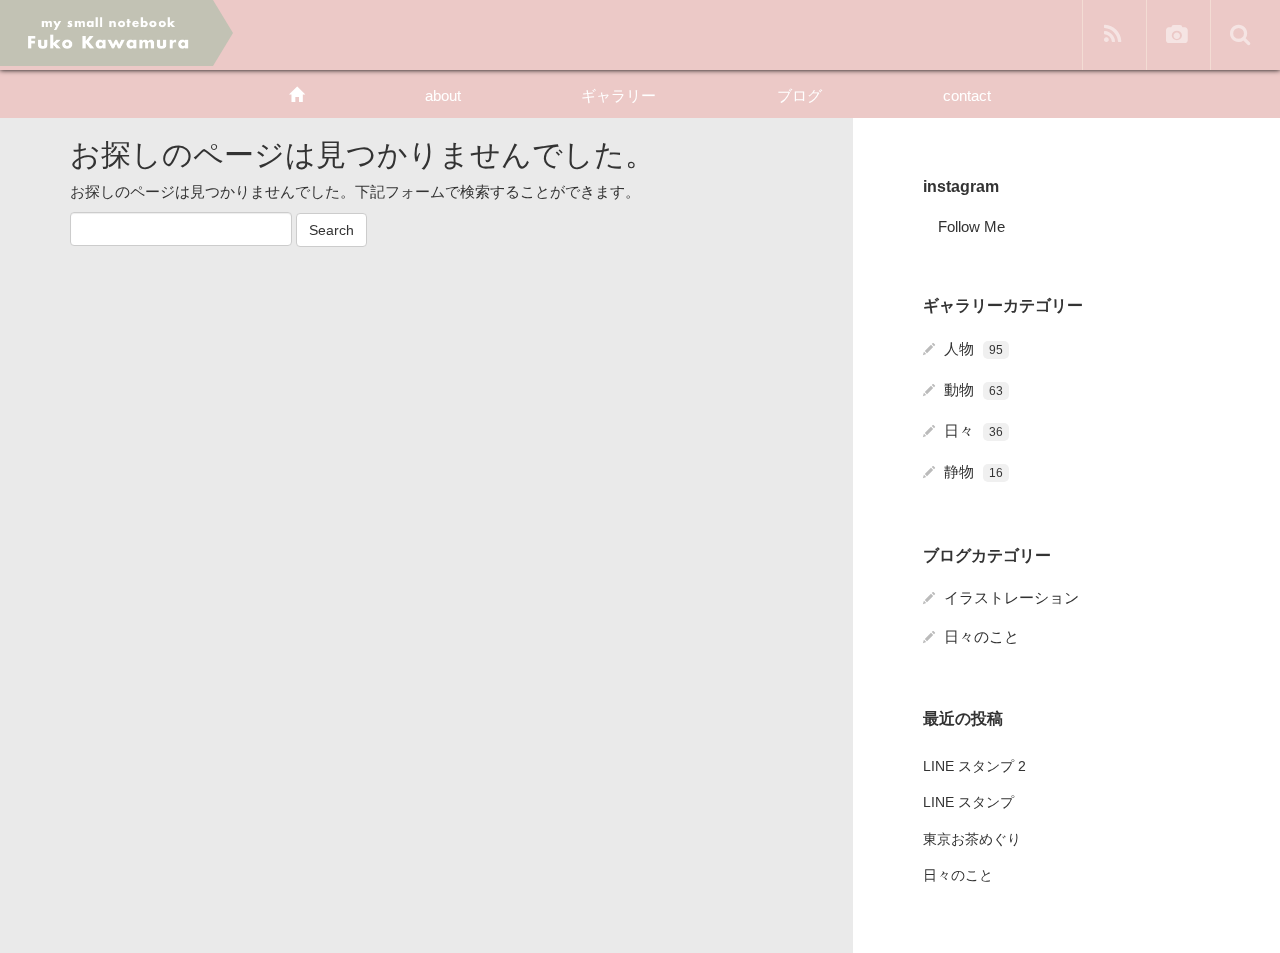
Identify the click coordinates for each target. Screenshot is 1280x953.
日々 (973, 430)
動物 (973, 389)
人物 (973, 348)
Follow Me (971, 226)
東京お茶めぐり (972, 839)
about (443, 95)
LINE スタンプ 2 (974, 766)
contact (967, 95)
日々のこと (981, 636)
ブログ (799, 95)
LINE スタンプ (968, 802)
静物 (973, 471)
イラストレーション (1011, 597)
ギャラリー (618, 95)
